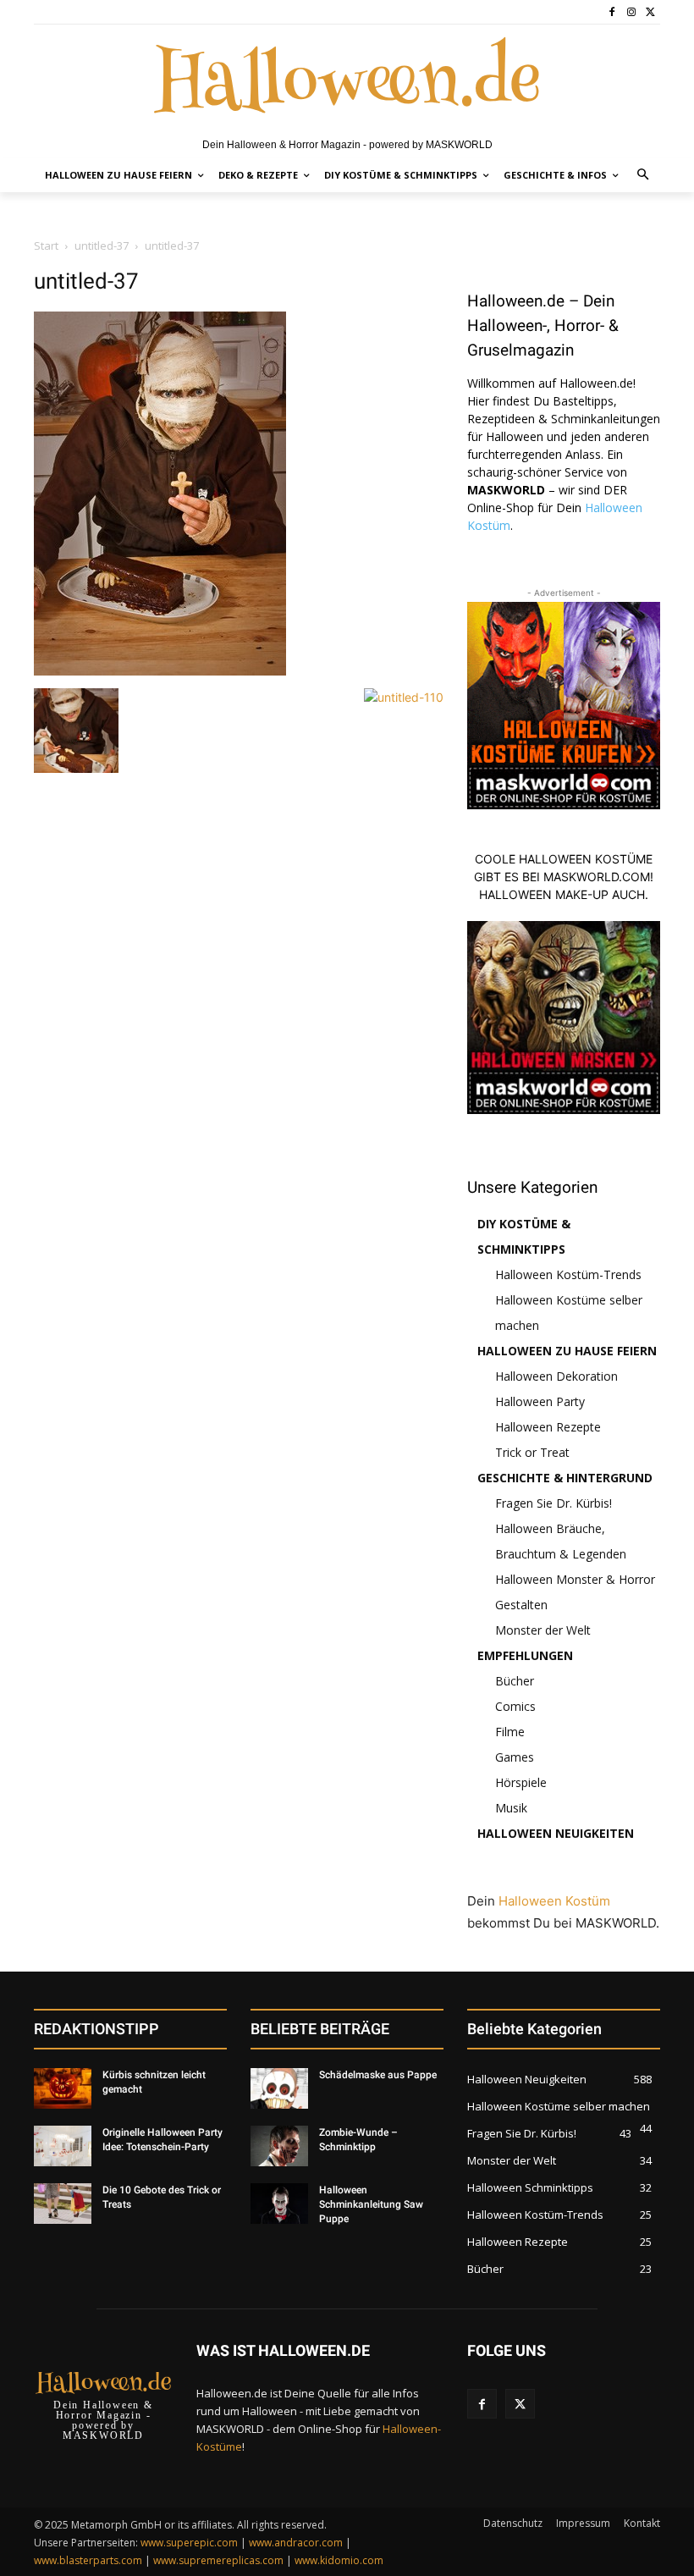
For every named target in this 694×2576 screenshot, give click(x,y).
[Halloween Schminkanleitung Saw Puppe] (279, 2204)
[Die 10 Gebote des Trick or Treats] (63, 2204)
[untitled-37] (160, 671)
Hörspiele (521, 1782)
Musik (511, 1808)
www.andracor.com (296, 2543)
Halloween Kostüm (554, 1901)
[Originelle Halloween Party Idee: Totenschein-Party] (63, 2146)
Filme (510, 1732)
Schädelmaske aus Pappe (378, 2075)
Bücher (515, 1681)
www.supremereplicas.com (218, 2560)
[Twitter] (650, 12)
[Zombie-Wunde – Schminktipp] (279, 2146)
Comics (515, 1706)
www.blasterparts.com (88, 2560)
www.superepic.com (189, 2543)
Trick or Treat (532, 1452)
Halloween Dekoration (556, 1376)
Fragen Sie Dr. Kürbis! (554, 1503)
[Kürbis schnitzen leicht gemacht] (63, 2088)
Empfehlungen (525, 1655)
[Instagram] (631, 12)
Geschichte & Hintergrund (565, 1478)
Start (46, 245)
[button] (644, 176)
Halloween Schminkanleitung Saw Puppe (371, 2204)
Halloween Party (540, 1401)
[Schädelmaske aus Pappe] (279, 2088)
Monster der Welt (543, 1630)
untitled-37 (102, 245)
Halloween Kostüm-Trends (568, 1274)
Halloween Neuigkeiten (556, 1833)
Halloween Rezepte (548, 1427)
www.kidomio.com (339, 2560)
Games (515, 1757)
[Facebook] (612, 12)
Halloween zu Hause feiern (567, 1351)
